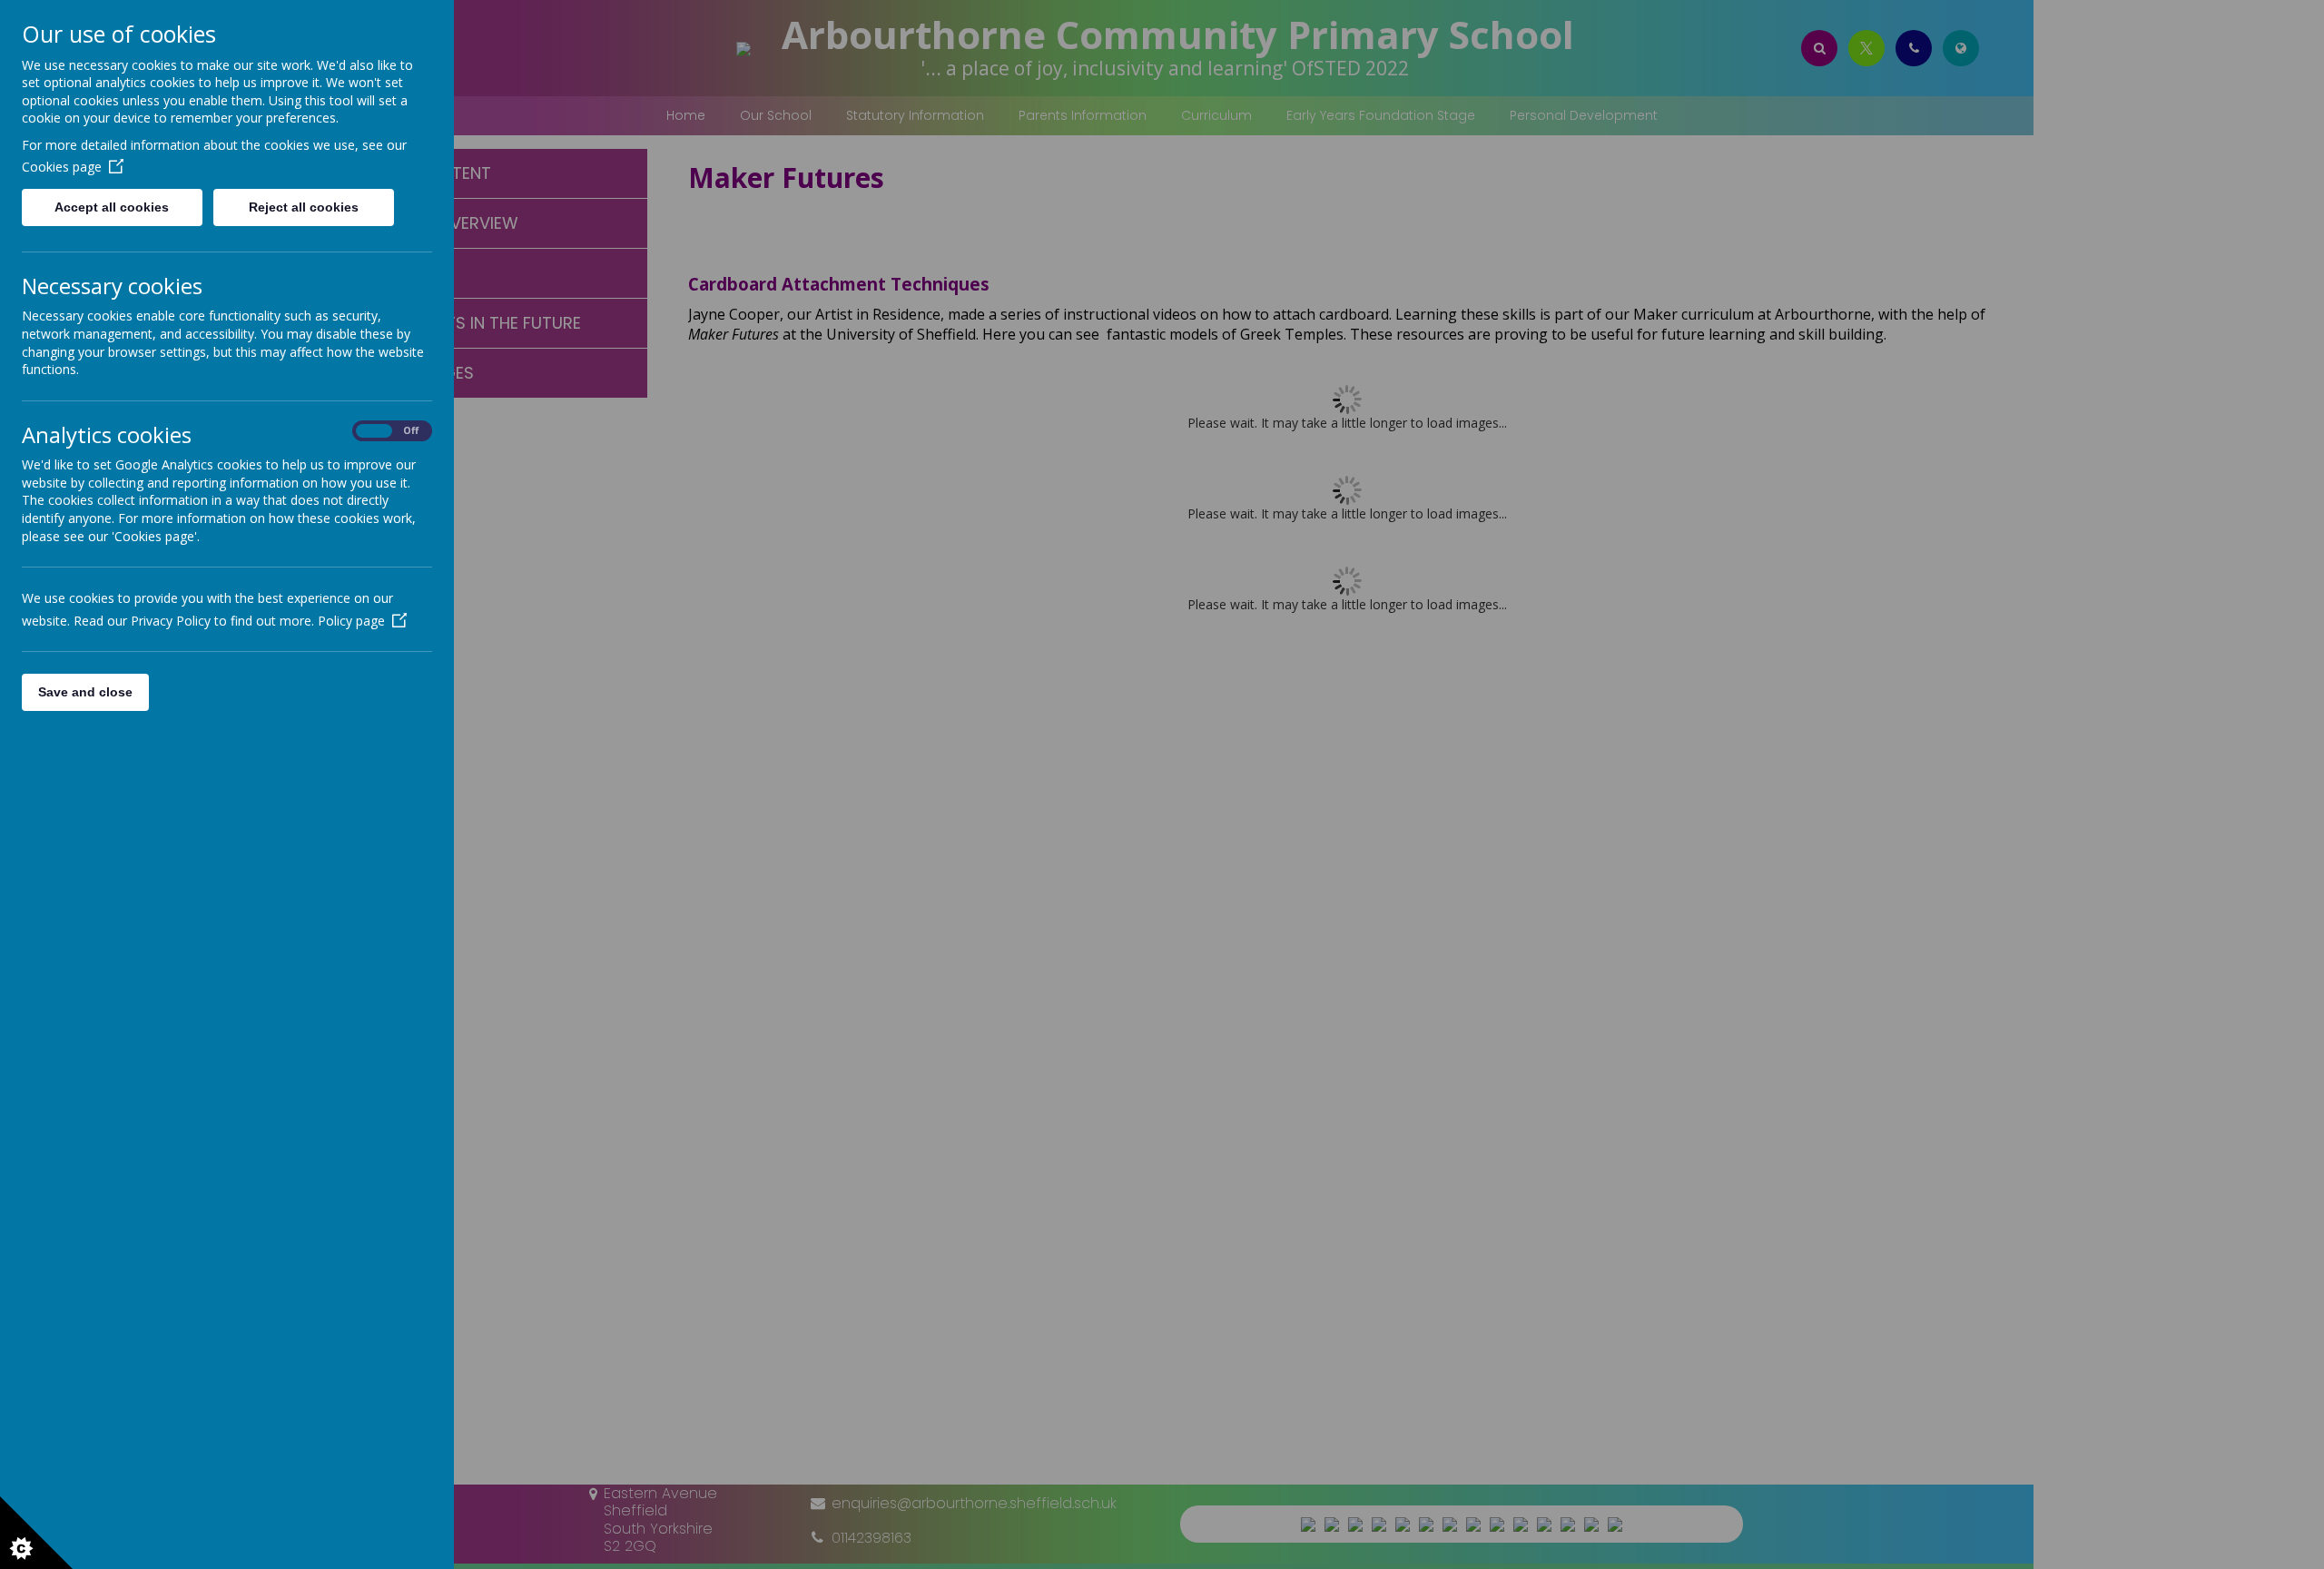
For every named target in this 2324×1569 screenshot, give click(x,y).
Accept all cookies (112, 207)
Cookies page (62, 167)
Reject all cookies (304, 207)
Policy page (351, 621)
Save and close (85, 692)
